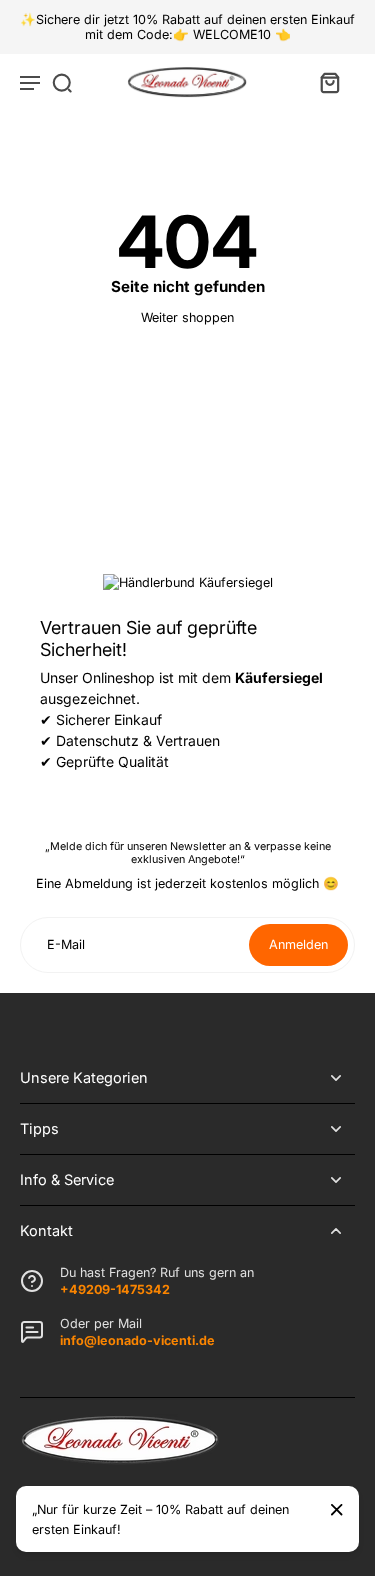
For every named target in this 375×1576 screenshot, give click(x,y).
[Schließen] (337, 1510)
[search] (62, 82)
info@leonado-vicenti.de (137, 1340)
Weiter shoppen (187, 317)
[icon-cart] (329, 82)
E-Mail (66, 944)
